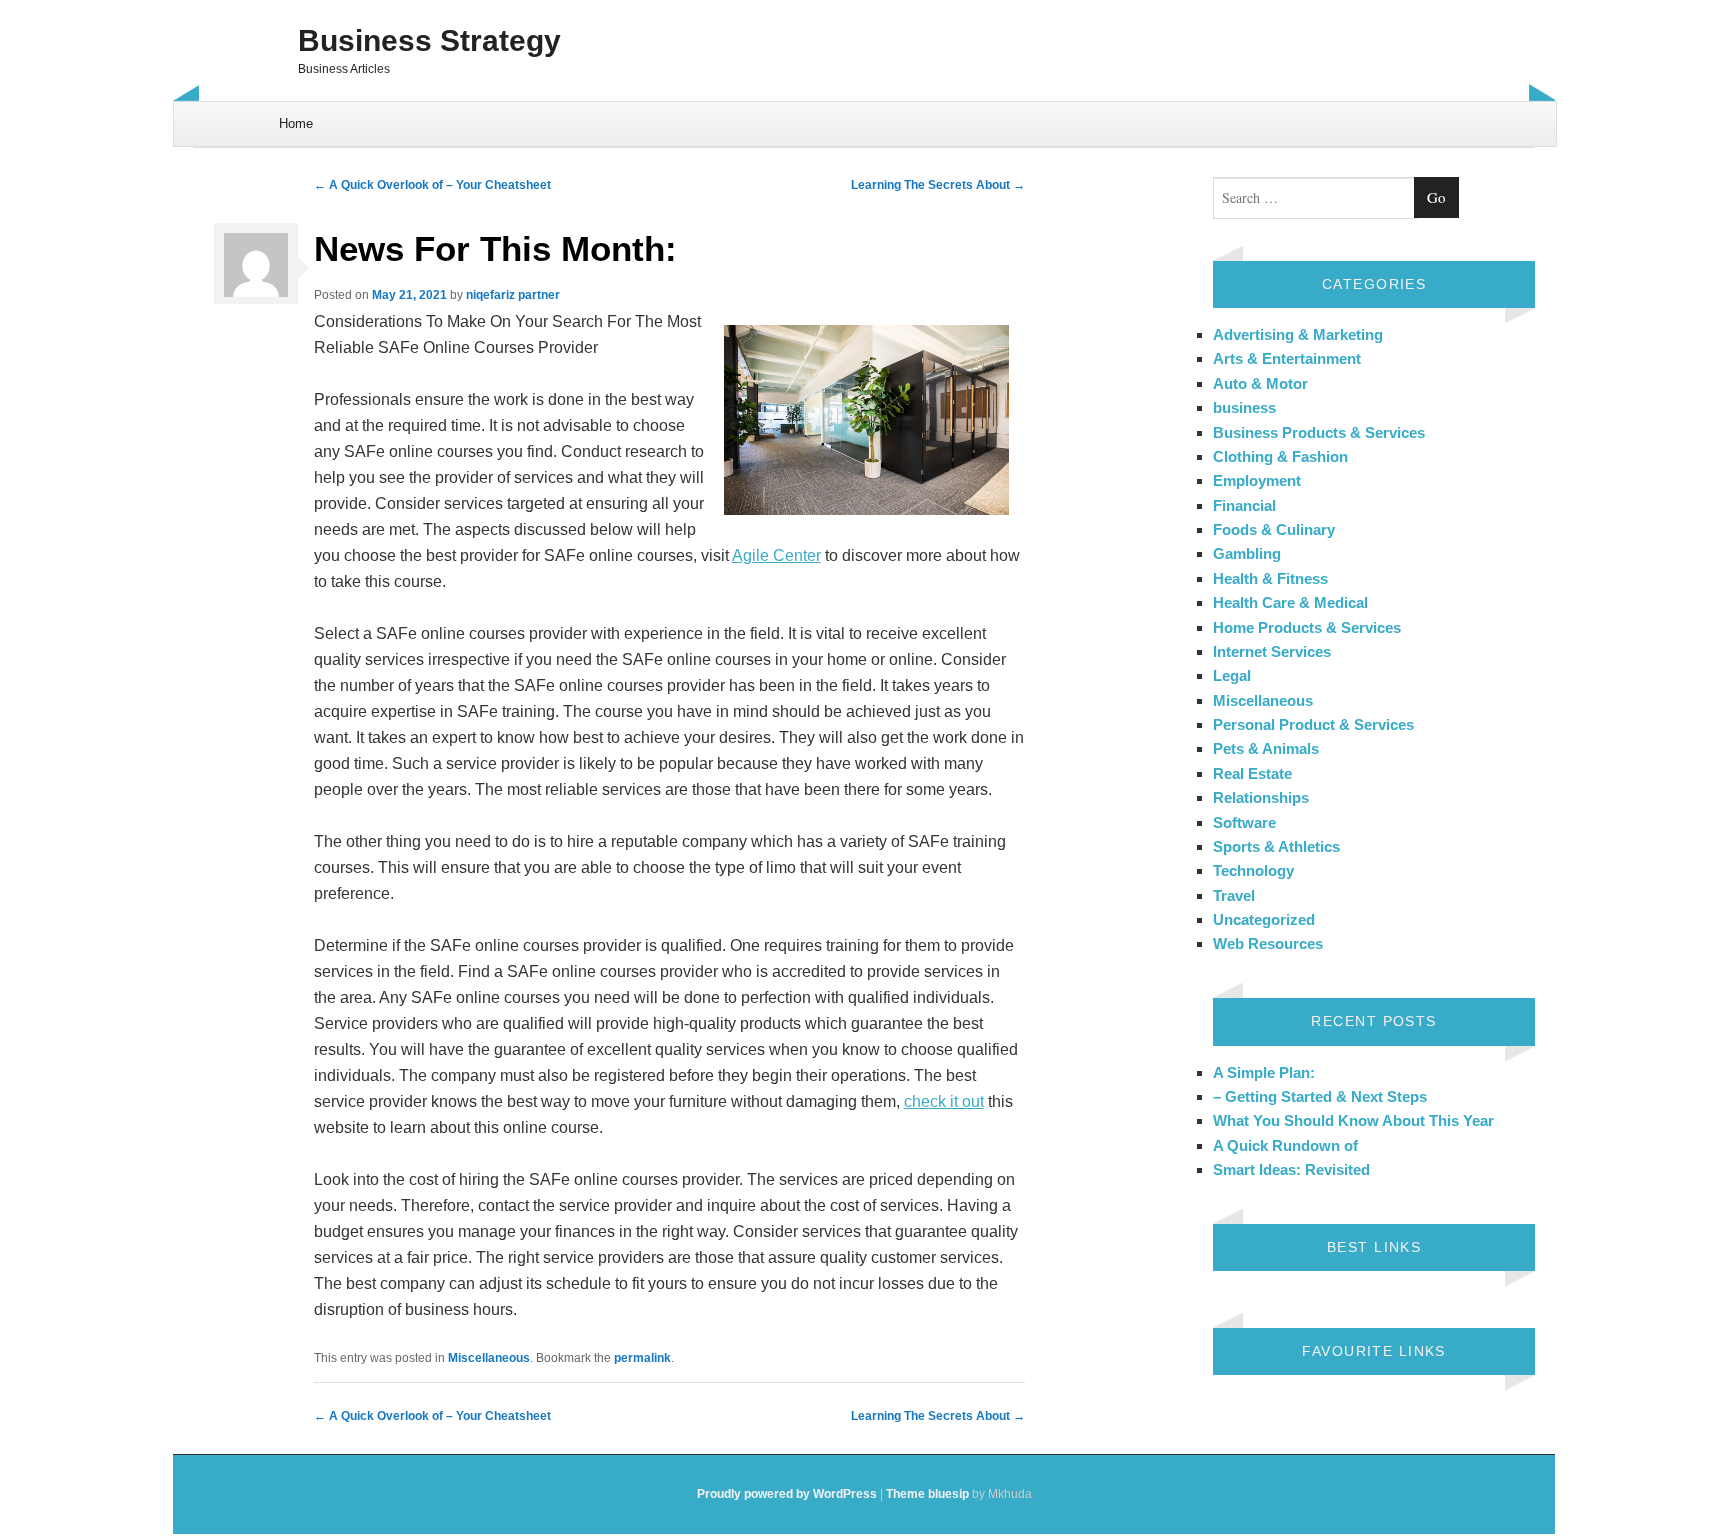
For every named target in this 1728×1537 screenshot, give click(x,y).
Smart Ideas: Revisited (1291, 1169)
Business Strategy (429, 40)
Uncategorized (1264, 919)
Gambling (1247, 553)
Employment (1257, 480)
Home (296, 123)
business (1244, 407)
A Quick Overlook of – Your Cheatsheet (432, 185)
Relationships (1261, 797)
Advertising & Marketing (1298, 334)
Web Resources (1268, 943)
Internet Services (1272, 651)
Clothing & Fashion (1280, 456)
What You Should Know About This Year (1353, 1120)
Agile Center (776, 555)
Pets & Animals (1266, 748)
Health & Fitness (1270, 578)
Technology (1253, 870)
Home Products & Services (1307, 627)
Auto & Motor (1260, 383)
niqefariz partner (513, 295)
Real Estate (1252, 773)
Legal (1232, 675)
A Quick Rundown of (1285, 1145)
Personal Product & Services (1313, 724)
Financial (1244, 505)
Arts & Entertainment (1287, 358)
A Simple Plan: (1264, 1072)
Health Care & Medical (1290, 602)
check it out (944, 1101)
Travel (1234, 895)
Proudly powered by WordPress (787, 1494)
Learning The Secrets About (938, 185)
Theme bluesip (927, 1494)
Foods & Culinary (1274, 529)
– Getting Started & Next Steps (1320, 1096)
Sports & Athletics (1276, 846)
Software (1244, 822)
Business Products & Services (1319, 432)
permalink (642, 1358)
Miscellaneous (489, 1358)
